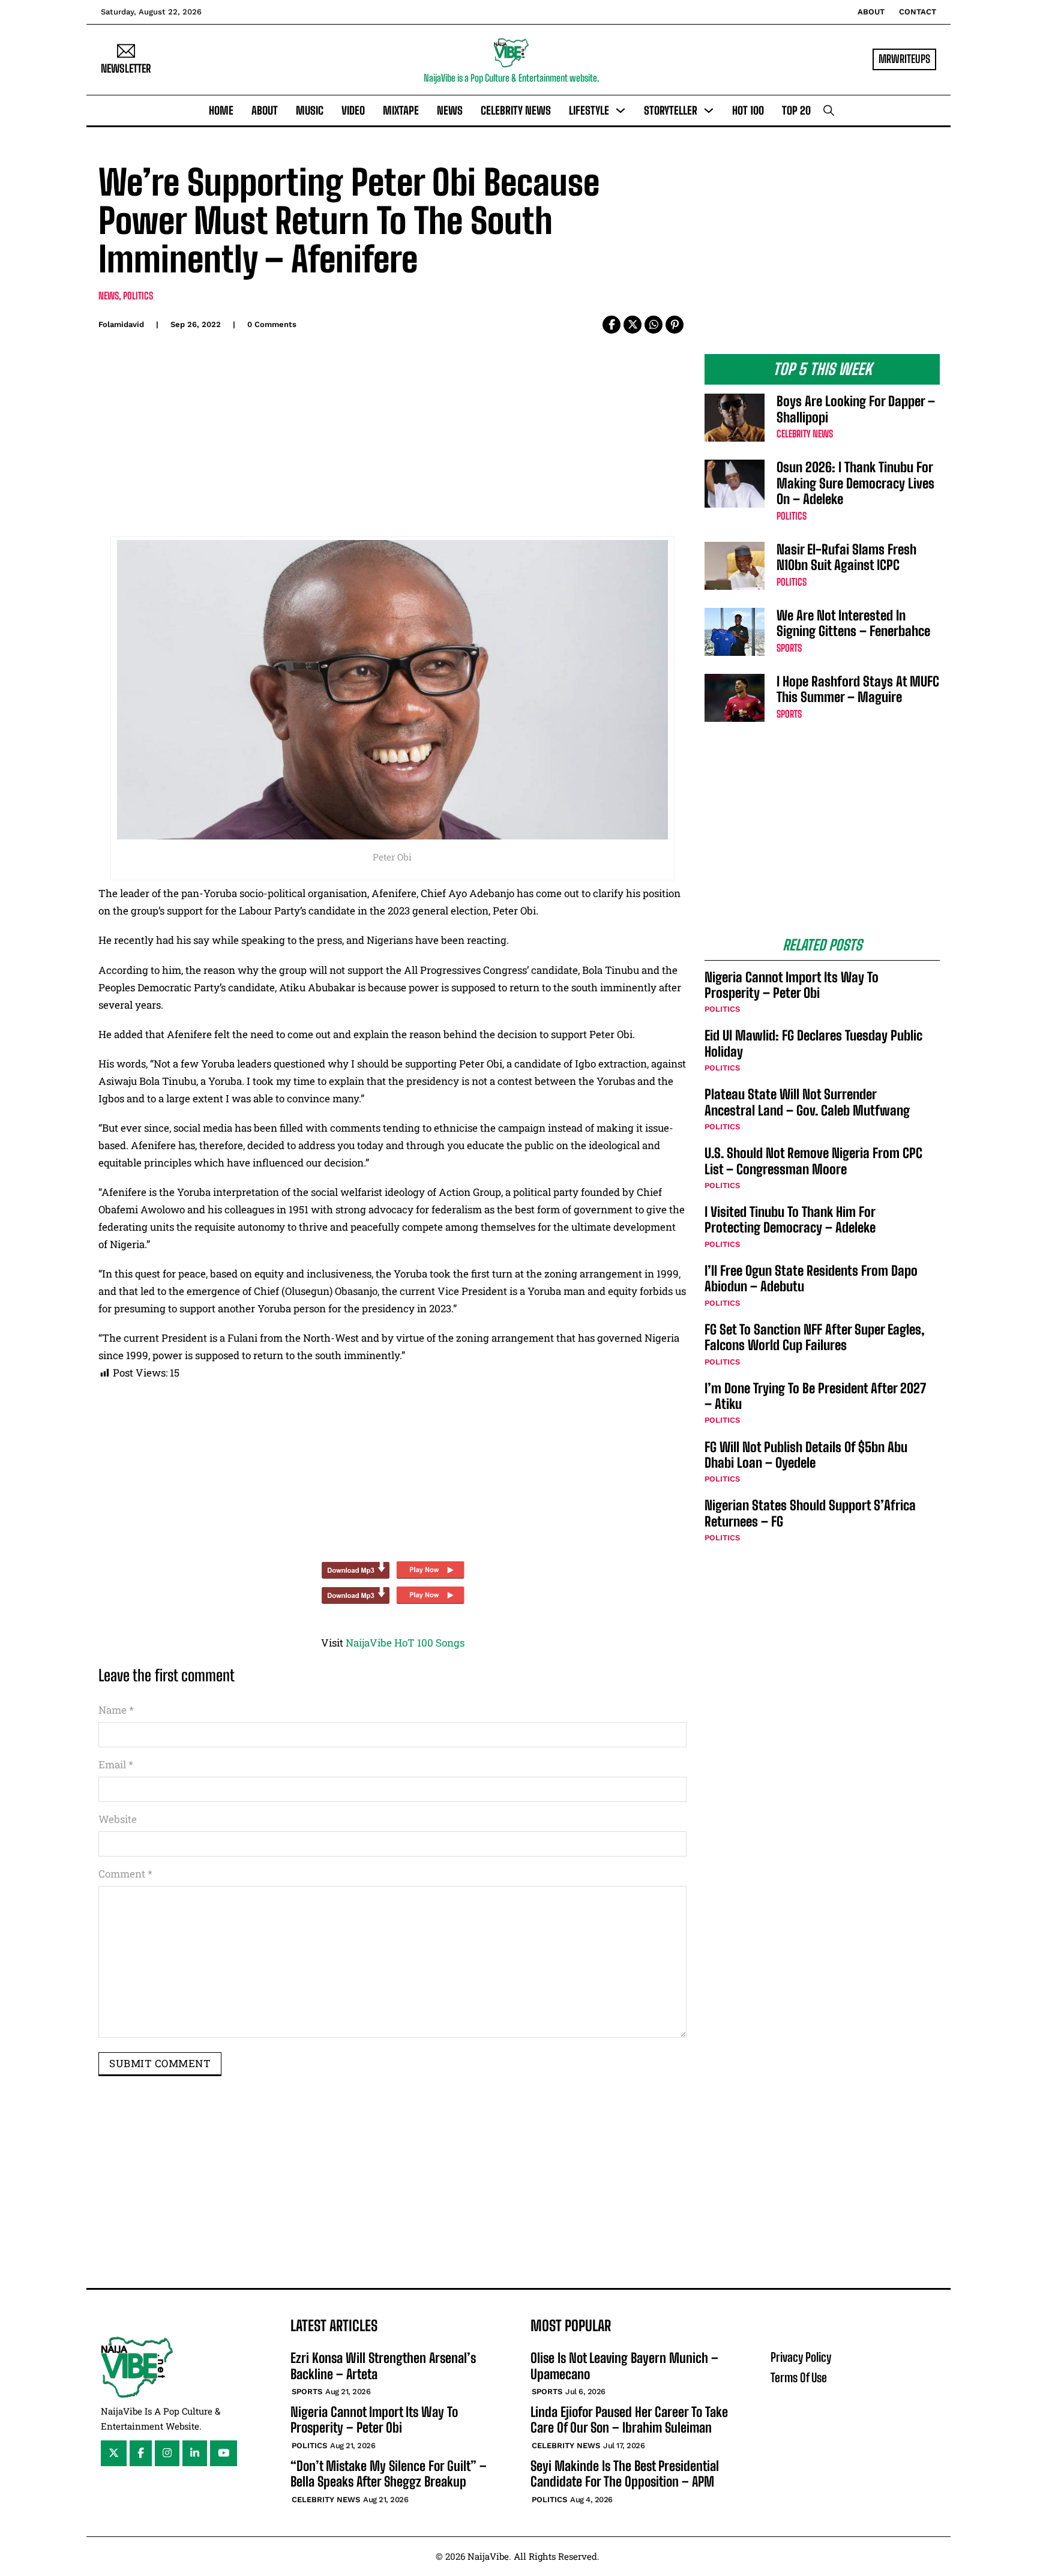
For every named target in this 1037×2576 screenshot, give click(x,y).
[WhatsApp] (654, 325)
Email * (116, 1764)
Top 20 (796, 110)
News (450, 110)
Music (310, 110)
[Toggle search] (829, 110)
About (871, 12)
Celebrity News (516, 110)
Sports (789, 648)
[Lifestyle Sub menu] (621, 110)
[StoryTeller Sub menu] (709, 110)
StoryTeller (671, 110)
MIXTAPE (401, 110)
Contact (918, 12)
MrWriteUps (904, 59)
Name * (116, 1710)
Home (221, 110)
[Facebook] (612, 325)
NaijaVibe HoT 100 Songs (405, 1643)
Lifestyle (589, 110)
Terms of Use (799, 2377)
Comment (125, 1874)
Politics (138, 296)
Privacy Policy (801, 2357)
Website (118, 1819)
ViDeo (353, 110)
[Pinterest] (675, 325)
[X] (633, 325)
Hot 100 (748, 110)
